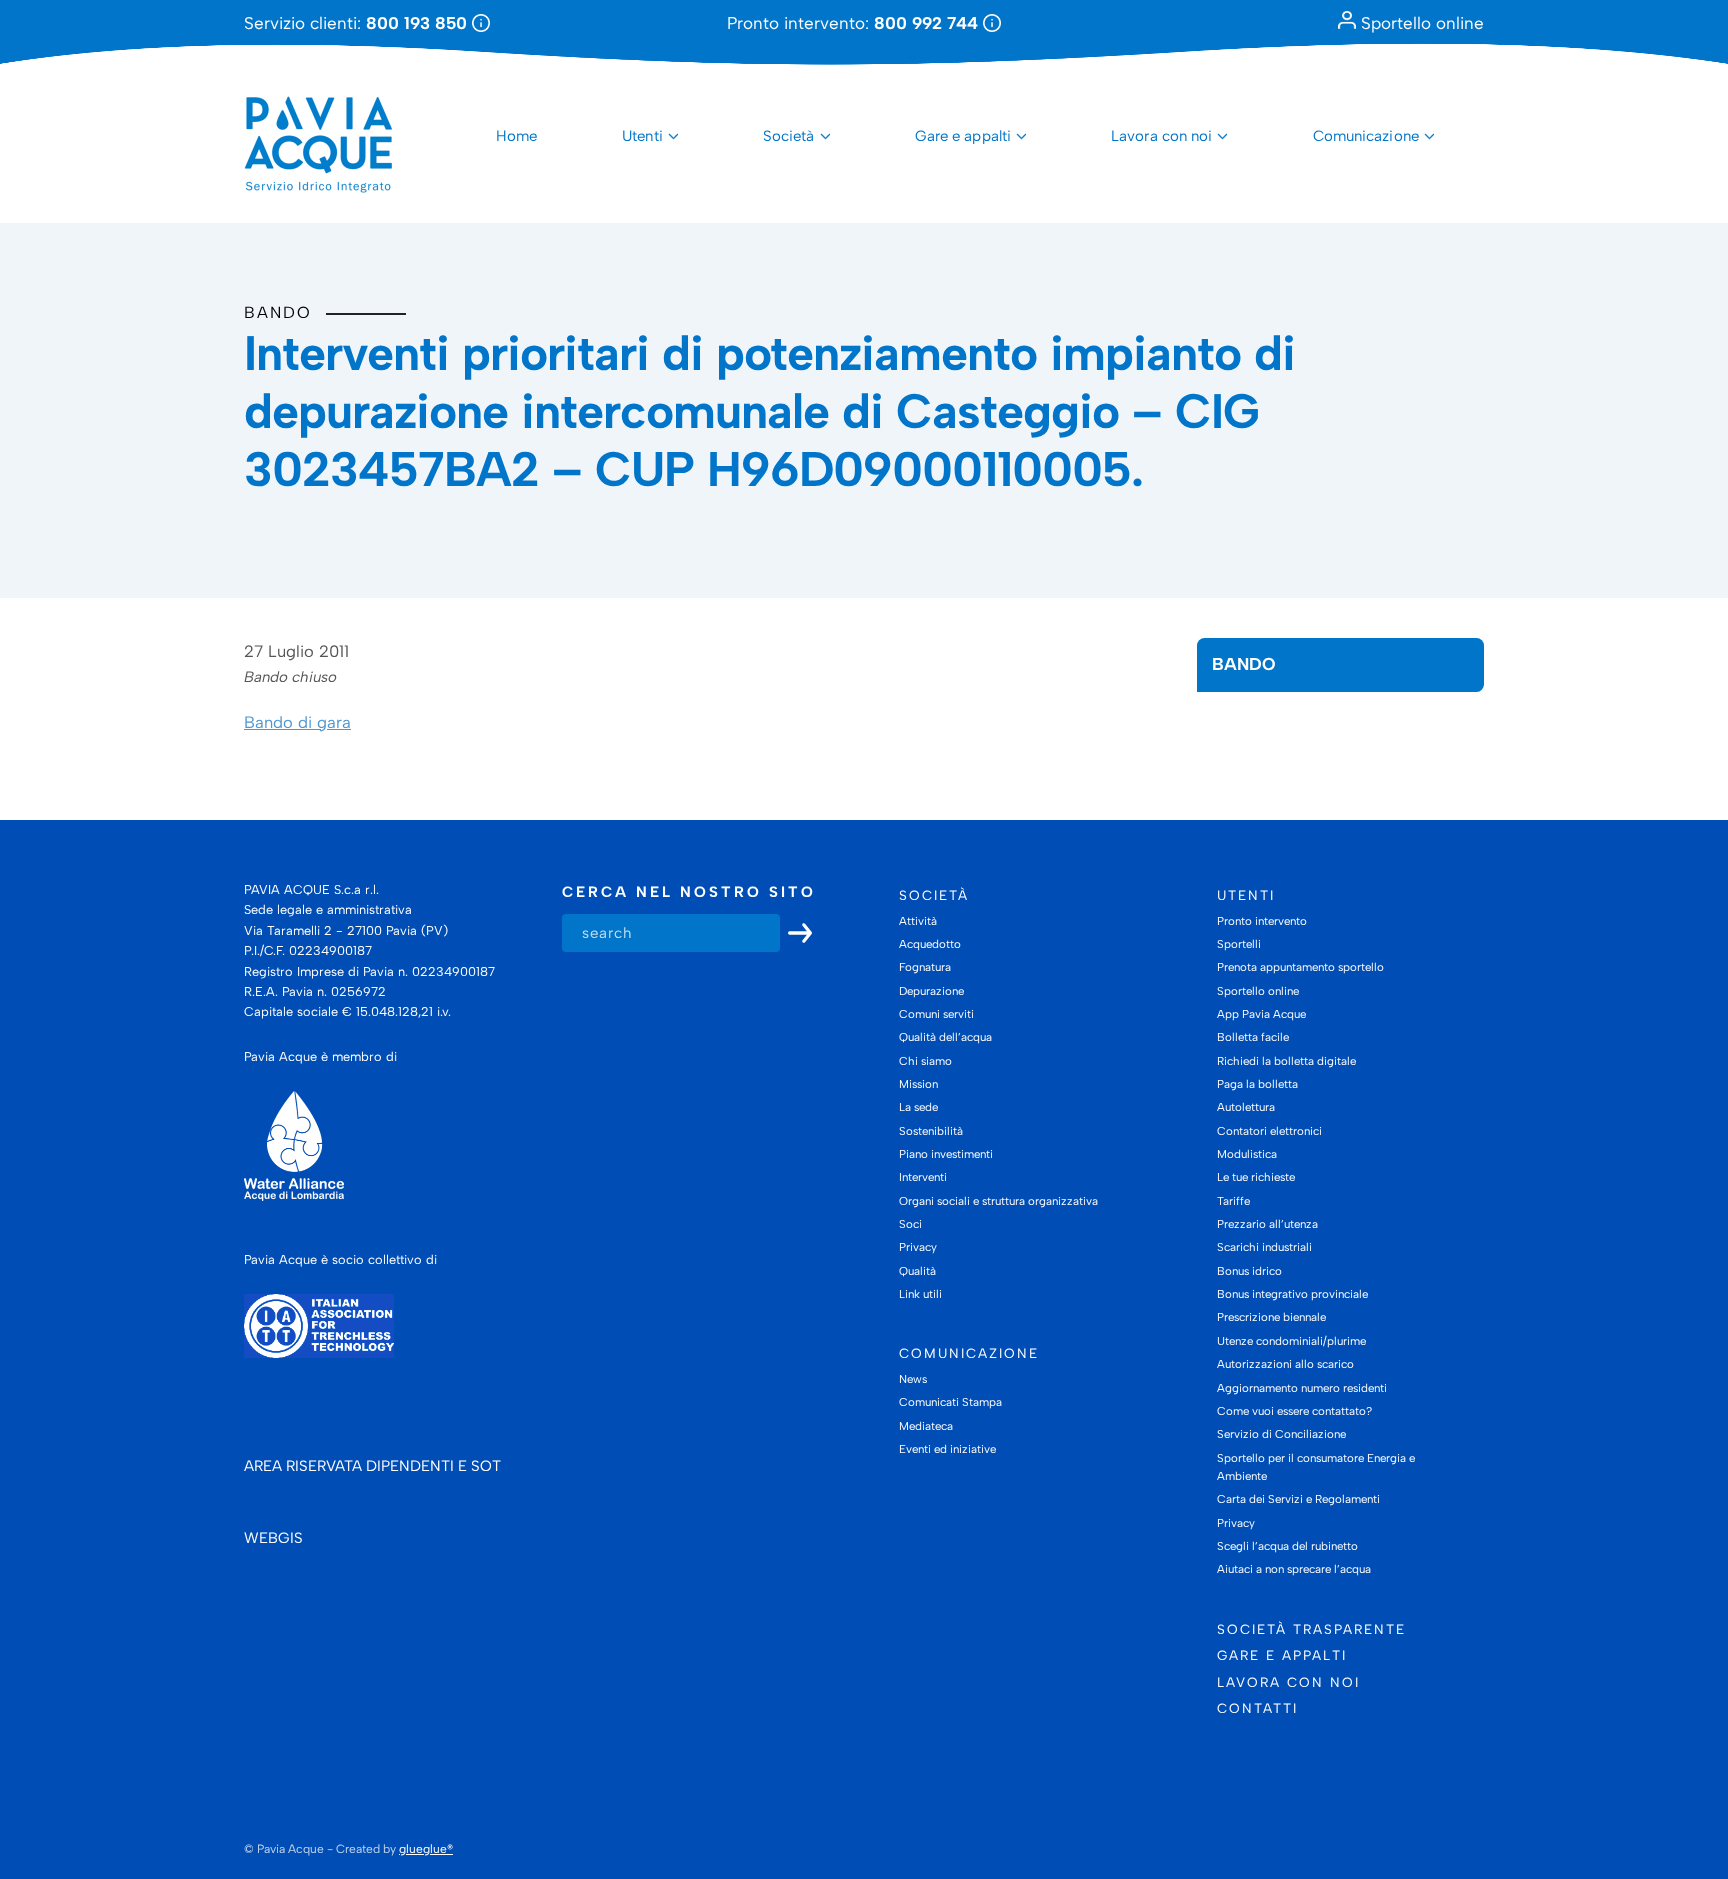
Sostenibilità (931, 1131)
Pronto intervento (1262, 921)
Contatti (1257, 1708)
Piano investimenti (946, 1154)
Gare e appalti (963, 136)
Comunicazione (1366, 136)
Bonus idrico (1249, 1271)
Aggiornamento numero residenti (1302, 1388)
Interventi (923, 1177)
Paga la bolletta (1257, 1084)
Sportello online (1420, 23)
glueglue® (426, 1849)
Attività (918, 921)
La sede (918, 1107)
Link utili (920, 1294)
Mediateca (926, 1426)
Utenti (642, 136)
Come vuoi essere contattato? (1294, 1411)
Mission (918, 1084)
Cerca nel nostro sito (689, 892)
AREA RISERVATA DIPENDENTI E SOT (372, 1466)
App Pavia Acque (1261, 1014)
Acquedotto (930, 944)
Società (789, 136)
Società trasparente (1311, 1629)
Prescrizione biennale (1271, 1317)
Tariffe (1233, 1201)
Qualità (917, 1271)
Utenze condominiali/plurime (1291, 1341)
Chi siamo (925, 1061)
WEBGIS (273, 1538)
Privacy (918, 1247)
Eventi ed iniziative (947, 1449)
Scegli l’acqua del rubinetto (1287, 1546)
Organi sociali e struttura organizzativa (998, 1201)
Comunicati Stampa (950, 1402)
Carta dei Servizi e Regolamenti (1298, 1499)
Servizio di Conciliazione (1281, 1434)
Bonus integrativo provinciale (1292, 1294)
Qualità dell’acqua (945, 1037)
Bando (278, 312)
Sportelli (1239, 944)
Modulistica (1247, 1154)
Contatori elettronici (1269, 1131)
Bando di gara (297, 722)
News (913, 1379)
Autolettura (1246, 1107)
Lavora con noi (1161, 136)
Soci (910, 1224)
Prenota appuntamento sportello (1300, 967)
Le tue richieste (1256, 1177)
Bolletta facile (1253, 1037)
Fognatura (925, 967)
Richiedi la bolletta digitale (1286, 1061)
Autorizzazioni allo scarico (1285, 1364)
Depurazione (931, 991)
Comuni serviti (936, 1014)
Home (516, 136)
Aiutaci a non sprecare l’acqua (1294, 1569)
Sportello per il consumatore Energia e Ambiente (1316, 1467)
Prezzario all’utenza (1267, 1224)
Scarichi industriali (1264, 1247)
